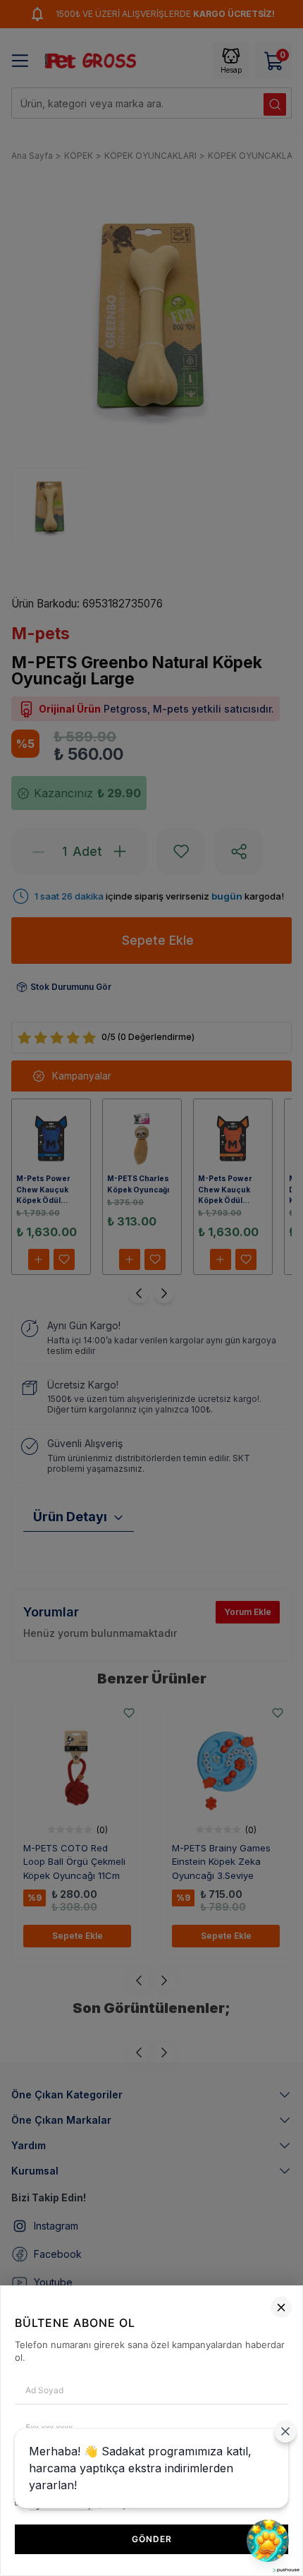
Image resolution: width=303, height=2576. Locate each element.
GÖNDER (152, 2539)
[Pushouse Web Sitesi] (285, 2570)
